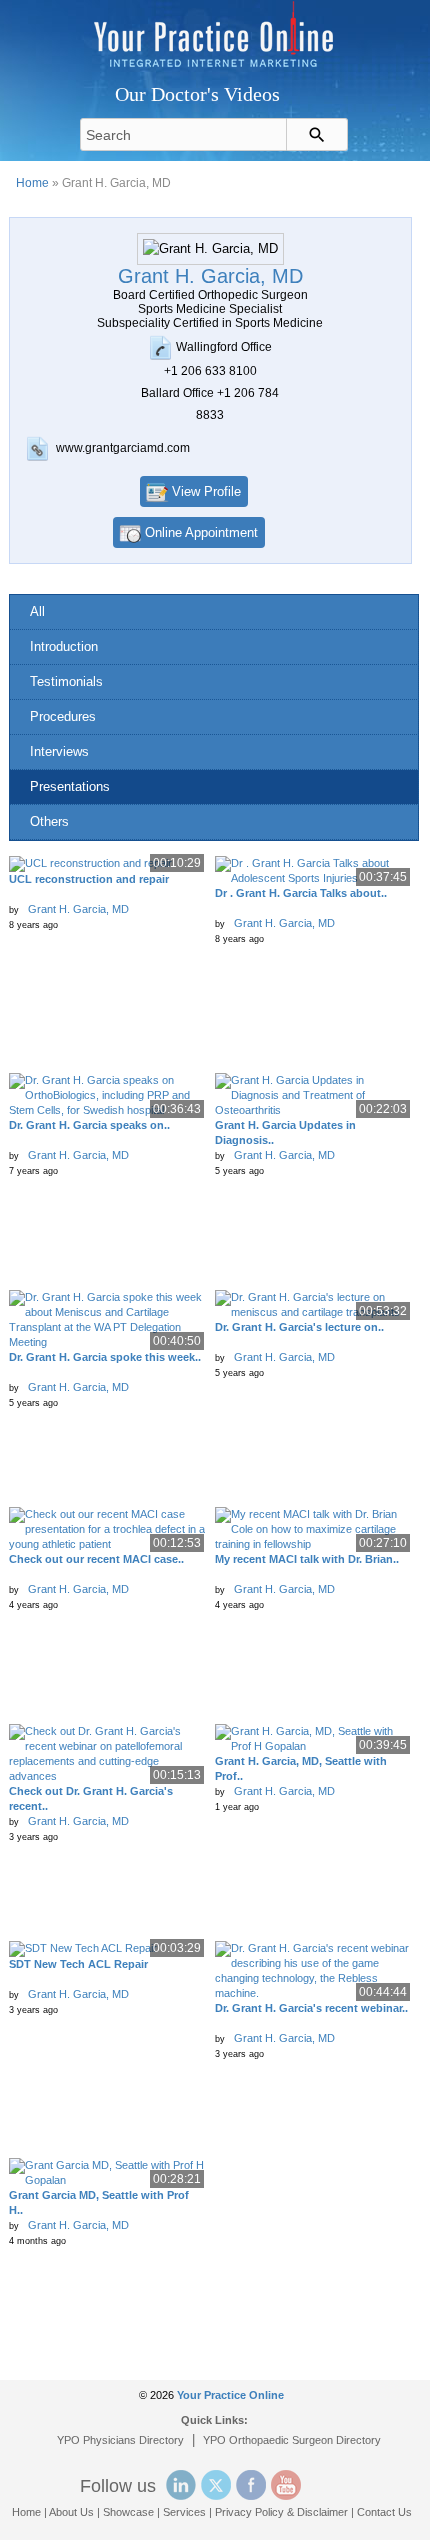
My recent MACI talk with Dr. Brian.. (307, 1559)
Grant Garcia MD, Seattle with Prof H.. (99, 2202)
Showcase (128, 2512)
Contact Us (384, 2512)
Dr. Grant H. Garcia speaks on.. (89, 1125)
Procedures (63, 716)
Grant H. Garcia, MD (78, 909)
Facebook (251, 2485)
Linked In (181, 2485)
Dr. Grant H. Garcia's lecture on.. (299, 1327)
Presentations (70, 786)
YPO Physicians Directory (120, 2440)
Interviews (59, 751)
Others (49, 821)
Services (184, 2512)
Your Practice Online (230, 2395)
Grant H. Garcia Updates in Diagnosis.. (285, 1132)
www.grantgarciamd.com (123, 448)
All (37, 611)
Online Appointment (201, 532)
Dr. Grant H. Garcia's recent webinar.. (311, 2008)
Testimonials (66, 681)
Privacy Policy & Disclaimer (281, 2512)
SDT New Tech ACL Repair (78, 1964)
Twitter (216, 2485)
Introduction (64, 646)
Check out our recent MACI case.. (96, 1559)
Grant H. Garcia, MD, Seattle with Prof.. (301, 1768)
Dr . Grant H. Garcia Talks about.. (301, 893)
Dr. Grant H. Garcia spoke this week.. (105, 1357)
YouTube (286, 2485)
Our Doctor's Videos (197, 94)
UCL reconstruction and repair (89, 879)
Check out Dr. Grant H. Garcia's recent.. (91, 1798)
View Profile (206, 491)
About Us (71, 2512)
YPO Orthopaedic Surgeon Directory (292, 2440)
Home (32, 183)
